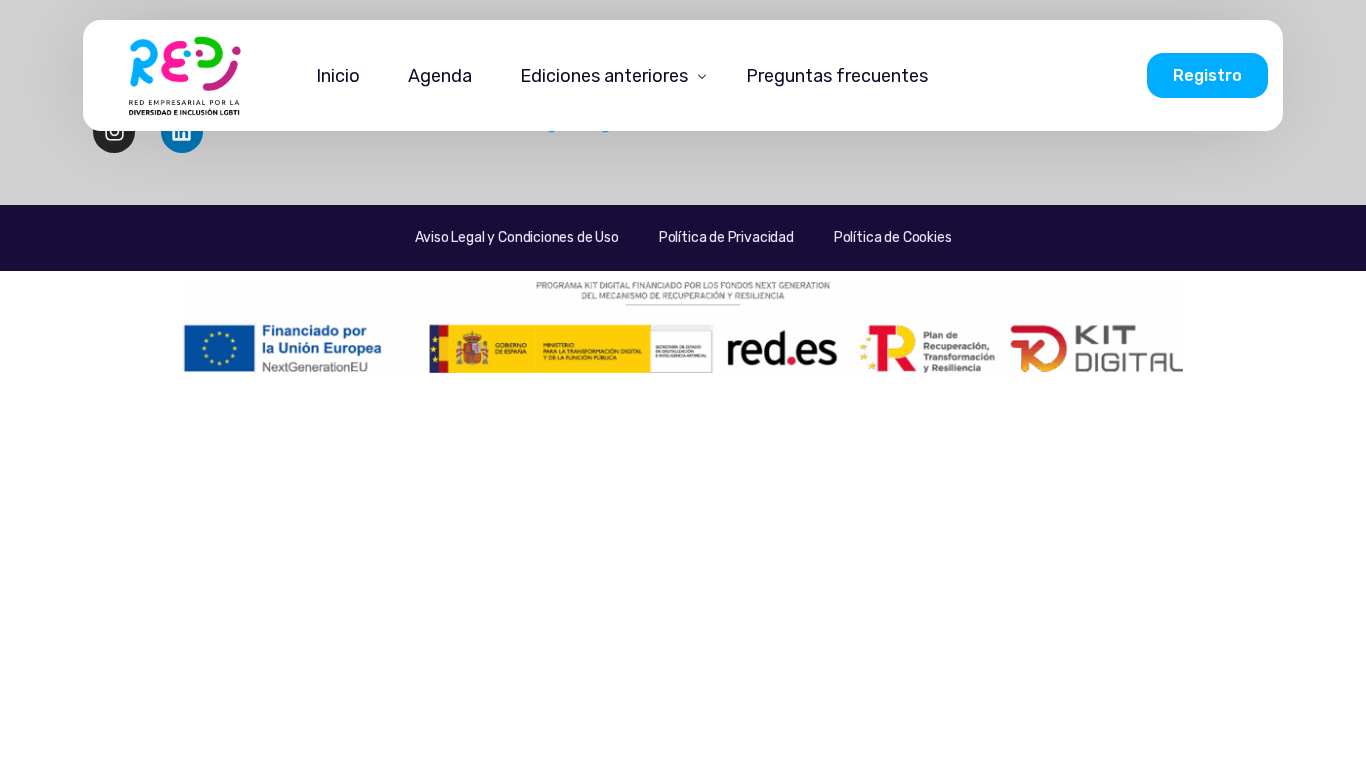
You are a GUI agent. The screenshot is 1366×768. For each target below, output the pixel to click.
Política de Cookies (893, 237)
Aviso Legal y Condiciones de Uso (517, 237)
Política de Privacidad (726, 237)
